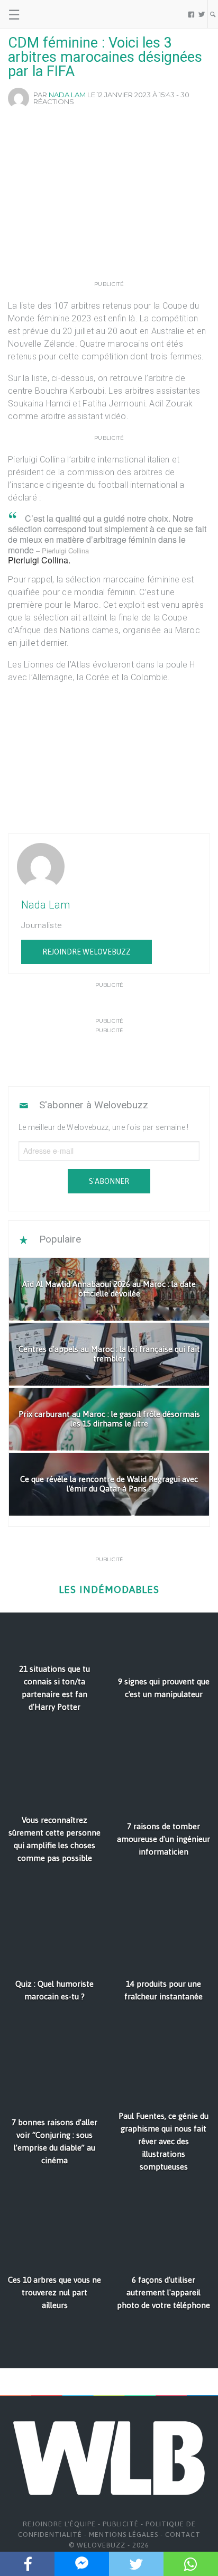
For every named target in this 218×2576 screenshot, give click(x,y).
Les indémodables (109, 1590)
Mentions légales (124, 2535)
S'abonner (109, 1181)
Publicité (121, 2524)
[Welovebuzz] (48, 14)
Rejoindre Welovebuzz (87, 952)
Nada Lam (67, 95)
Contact (183, 2535)
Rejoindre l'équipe (59, 2524)
